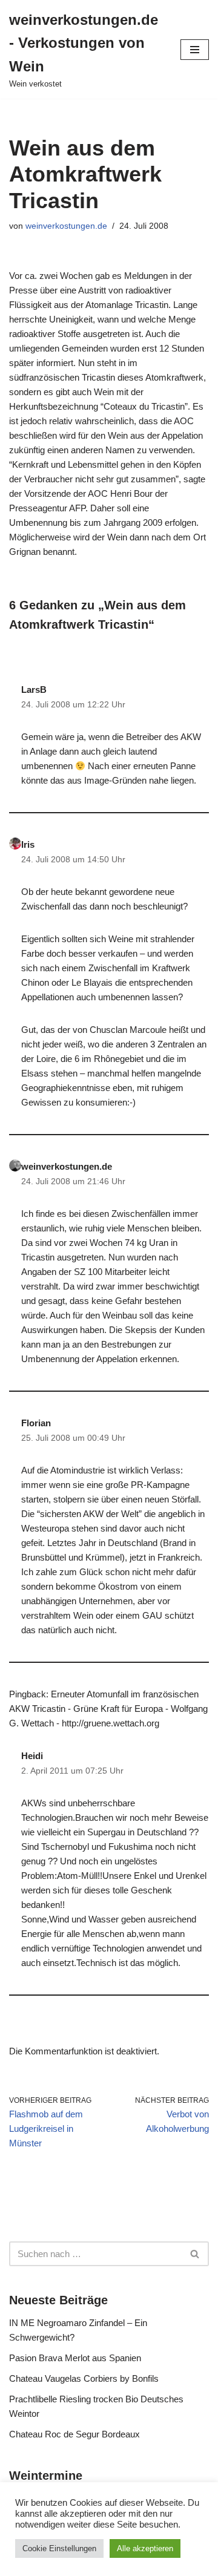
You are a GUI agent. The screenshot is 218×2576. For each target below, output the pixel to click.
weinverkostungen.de (66, 226)
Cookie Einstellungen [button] (59, 2548)
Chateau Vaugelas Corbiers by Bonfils (84, 2378)
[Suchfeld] (195, 2254)
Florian (36, 1423)
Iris (28, 844)
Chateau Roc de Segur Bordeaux (74, 2434)
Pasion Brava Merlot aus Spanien (75, 2358)
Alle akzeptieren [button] (145, 2548)
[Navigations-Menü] (195, 50)
